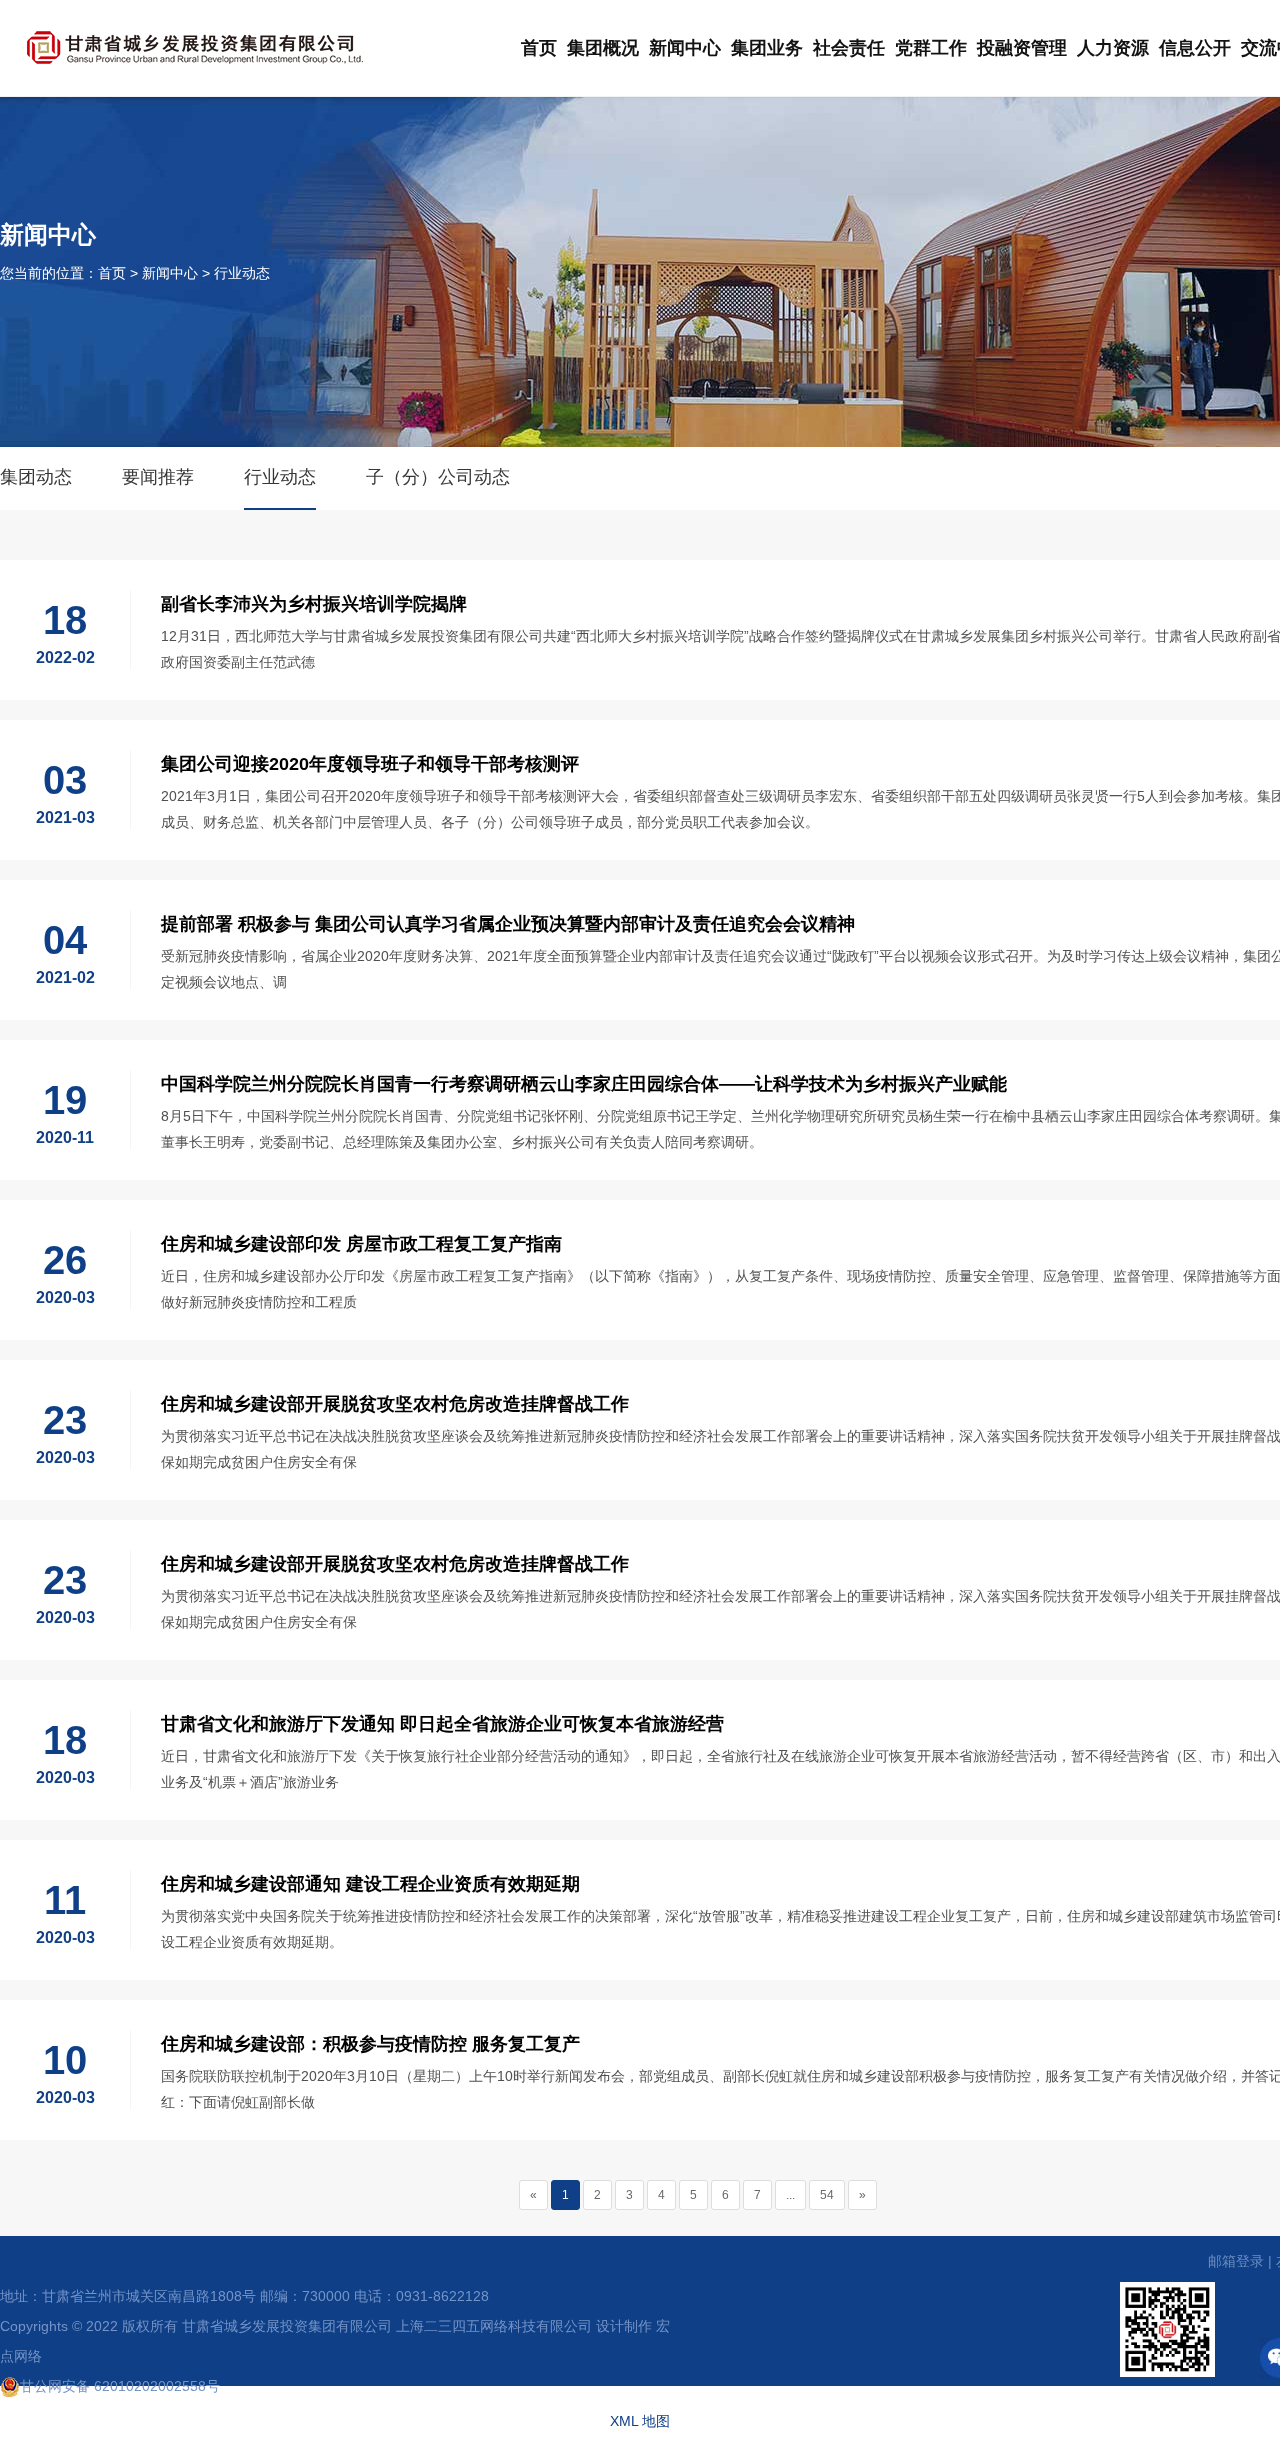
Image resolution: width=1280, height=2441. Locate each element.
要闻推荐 (158, 477)
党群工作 (931, 48)
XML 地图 (640, 2421)
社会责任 (849, 48)
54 (827, 2195)
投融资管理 (1022, 48)
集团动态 (36, 477)
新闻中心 (685, 48)
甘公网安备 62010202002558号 (120, 2386)
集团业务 (767, 48)
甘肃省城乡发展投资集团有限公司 (287, 2326)
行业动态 (242, 273)
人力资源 (1113, 48)
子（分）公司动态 (438, 477)
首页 (539, 48)
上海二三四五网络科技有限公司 (494, 2326)
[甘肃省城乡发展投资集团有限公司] (195, 44)
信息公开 (1195, 48)
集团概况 (603, 48)
